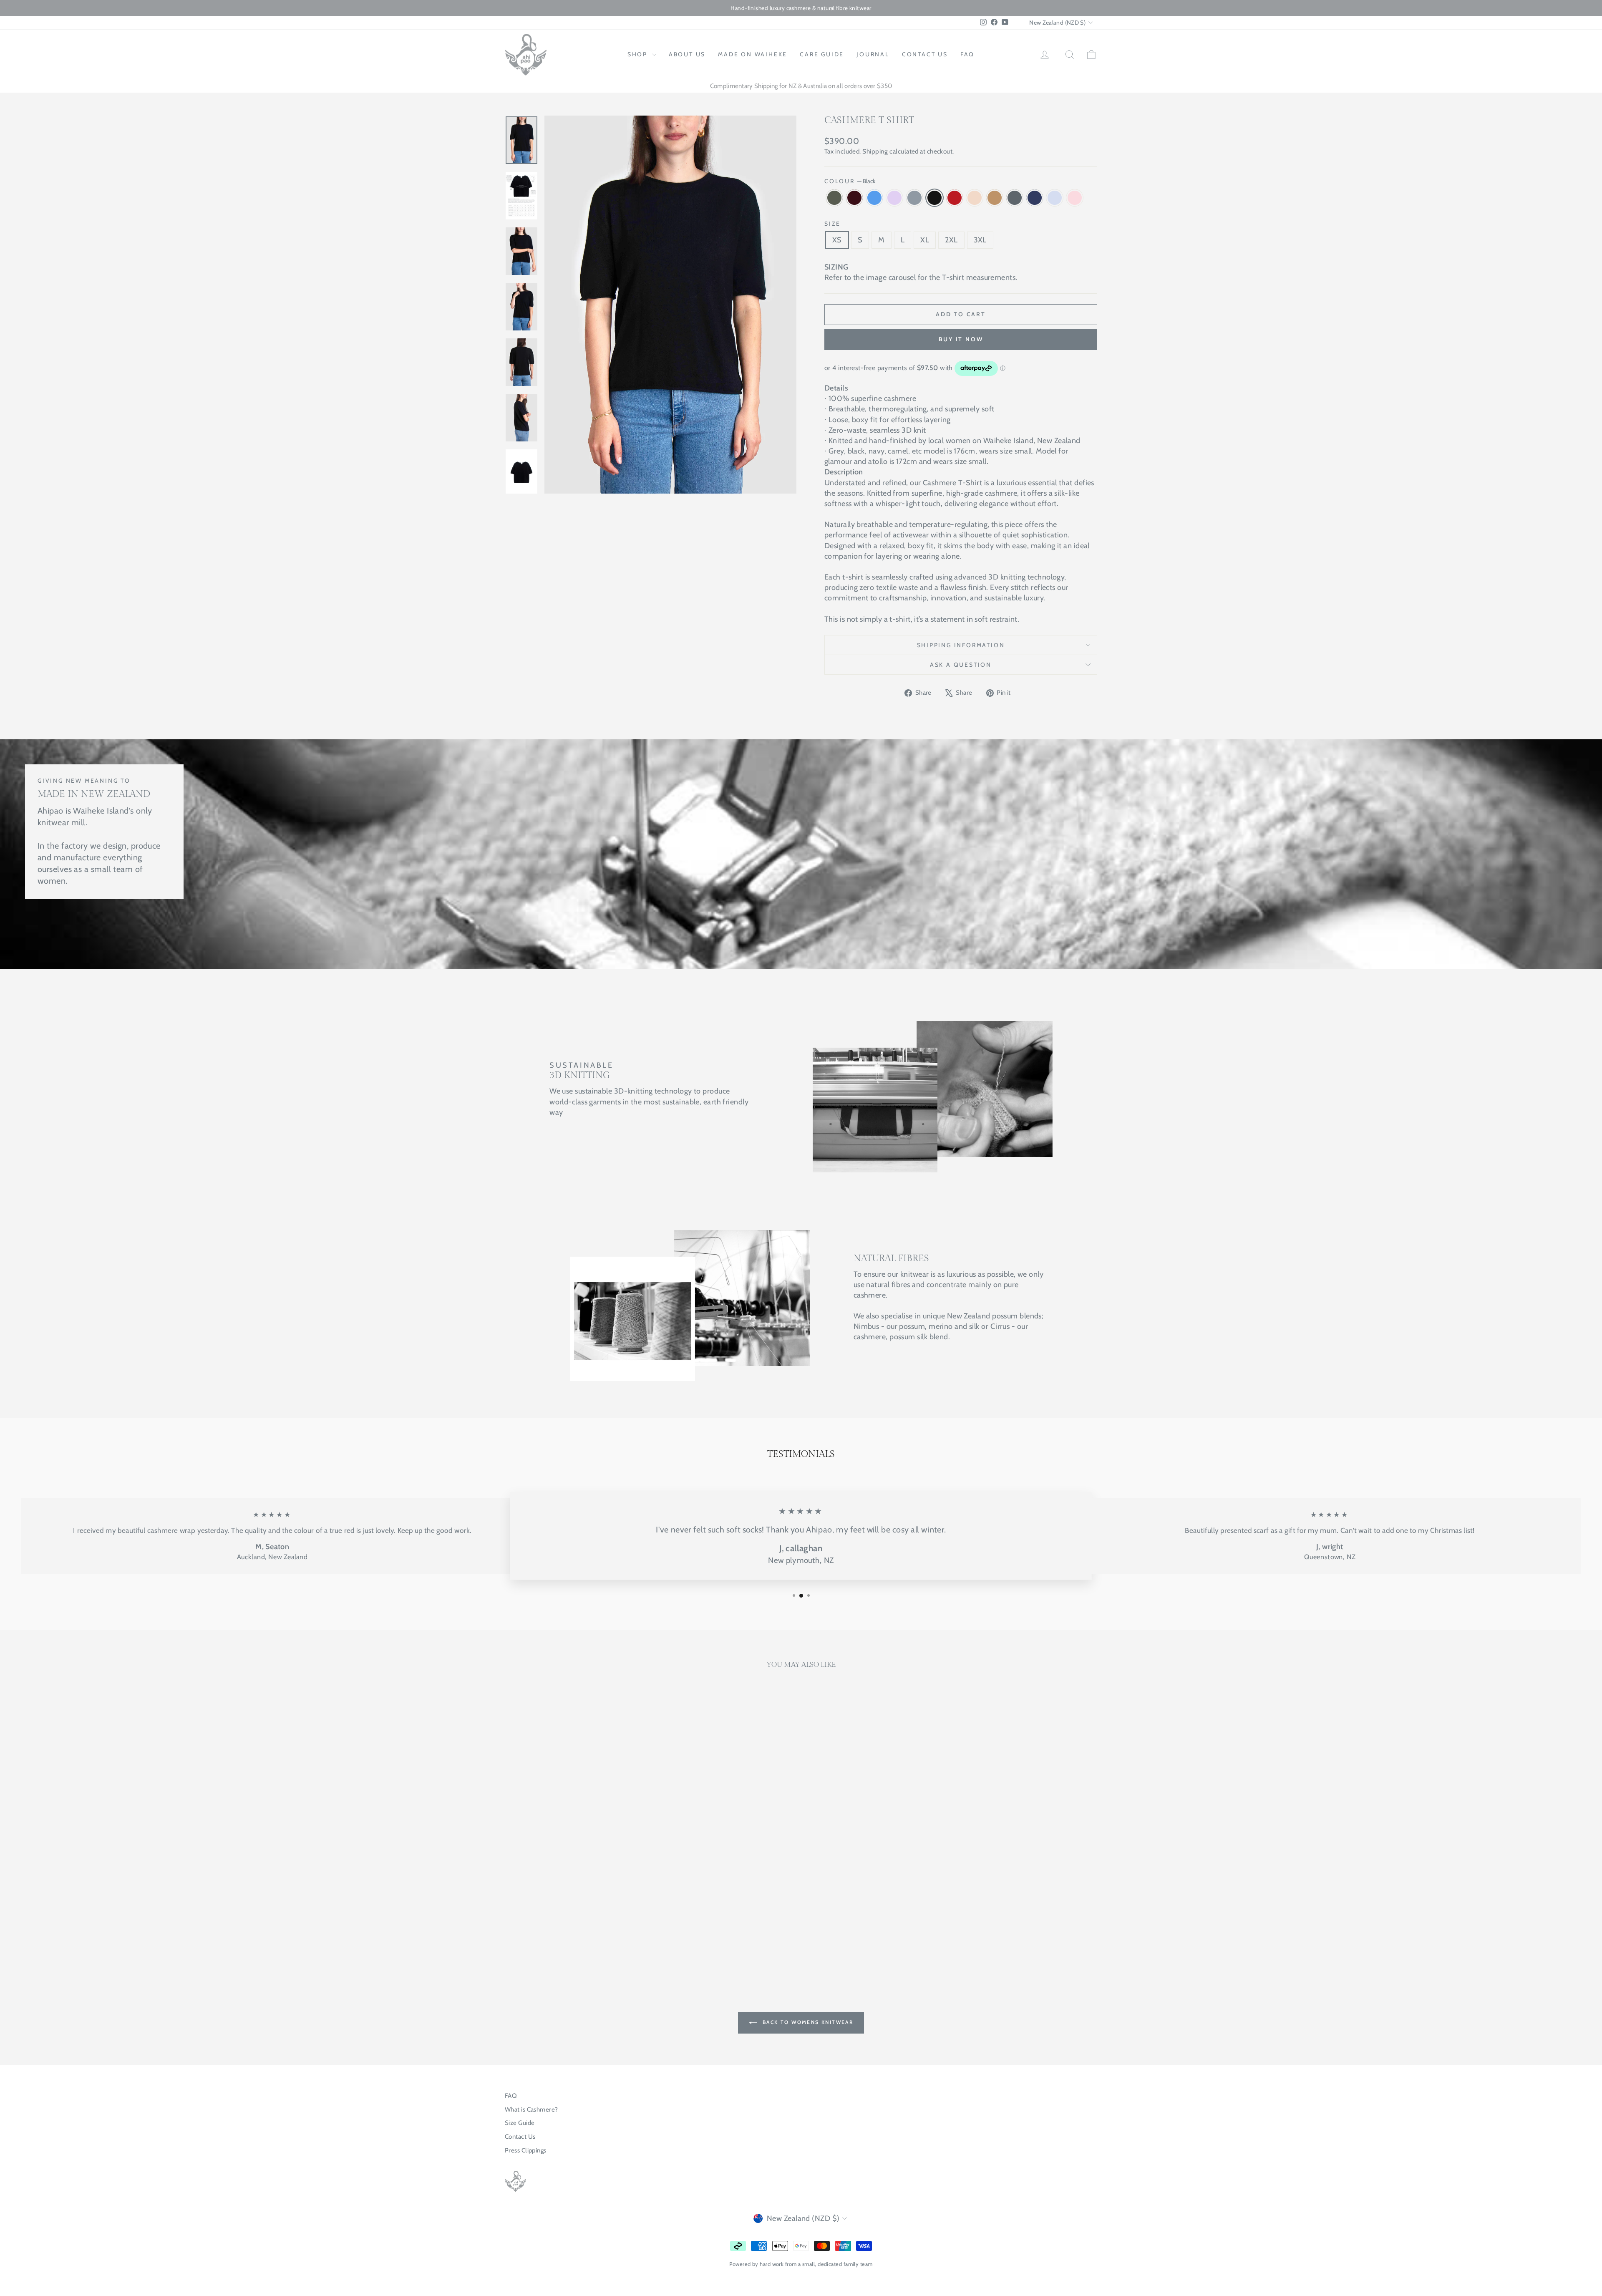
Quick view (576, 1892)
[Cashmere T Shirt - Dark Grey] (615, 1932)
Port (854, 198)
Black (934, 198)
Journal (873, 54)
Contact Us (520, 2137)
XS (837, 240)
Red (955, 198)
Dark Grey (1015, 198)
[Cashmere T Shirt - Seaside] (536, 1932)
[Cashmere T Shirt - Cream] (592, 1932)
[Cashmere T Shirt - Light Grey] (558, 1932)
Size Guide (520, 2123)
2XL (951, 240)
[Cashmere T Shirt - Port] (525, 1932)
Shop (639, 54)
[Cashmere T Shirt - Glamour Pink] (576, 1942)
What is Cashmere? (531, 2109)
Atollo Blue (1055, 198)
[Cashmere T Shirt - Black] (570, 1932)
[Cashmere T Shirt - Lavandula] (547, 1932)
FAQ (967, 54)
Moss (834, 198)
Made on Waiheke (753, 54)
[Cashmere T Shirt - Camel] (603, 1932)
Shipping (875, 151)
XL (925, 240)
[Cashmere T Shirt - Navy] (626, 1932)
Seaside (874, 198)
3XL (980, 240)
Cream (975, 198)
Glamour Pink (1075, 198)
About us (687, 54)
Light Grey (914, 198)
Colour (850, 181)
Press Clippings (526, 2150)
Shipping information (961, 645)
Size (832, 224)
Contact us (925, 54)
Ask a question (961, 665)
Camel (995, 198)
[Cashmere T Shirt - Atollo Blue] (637, 1932)
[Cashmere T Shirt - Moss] (513, 1932)
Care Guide (822, 54)
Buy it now (961, 339)
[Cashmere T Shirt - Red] (581, 1932)
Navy (1035, 198)
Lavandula (894, 198)
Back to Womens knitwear (807, 2022)
